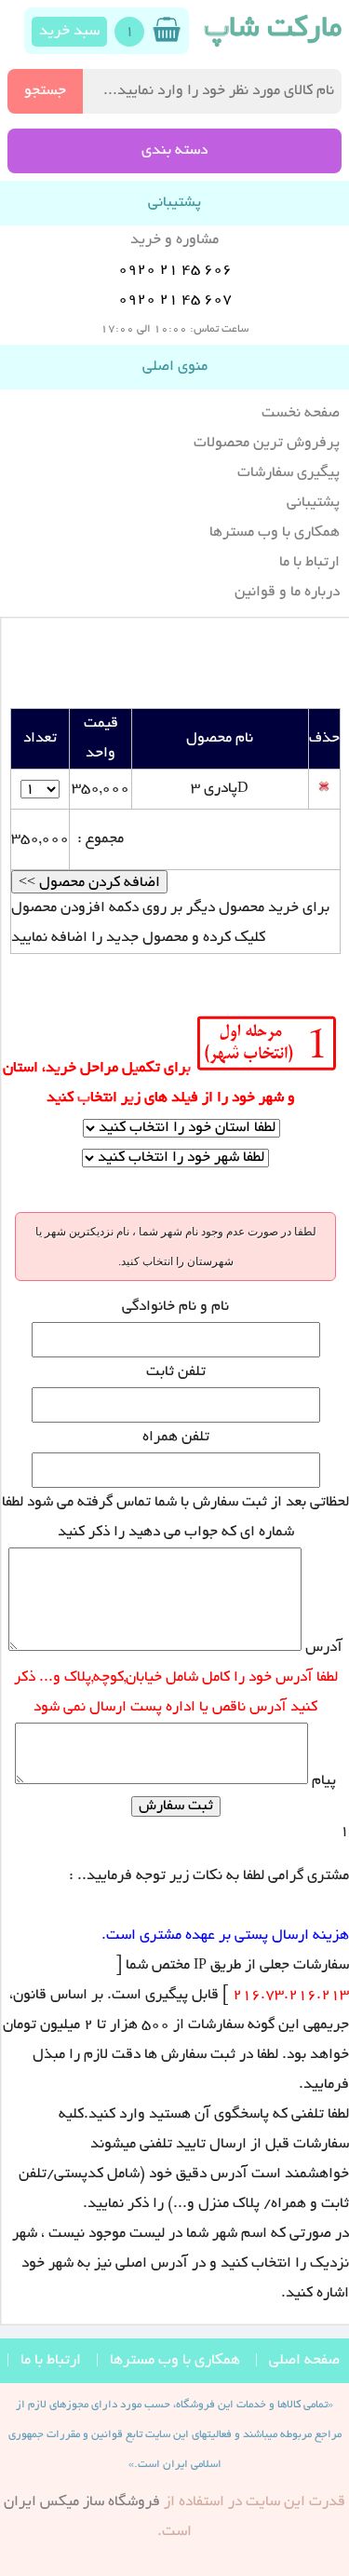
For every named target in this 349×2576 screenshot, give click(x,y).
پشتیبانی (313, 503)
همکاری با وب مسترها (275, 533)
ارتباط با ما (309, 563)
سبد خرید (69, 32)
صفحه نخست (301, 414)
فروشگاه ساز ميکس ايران (82, 2502)
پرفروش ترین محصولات (267, 443)
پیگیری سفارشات (289, 473)
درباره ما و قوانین (287, 593)
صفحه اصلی (304, 2361)
